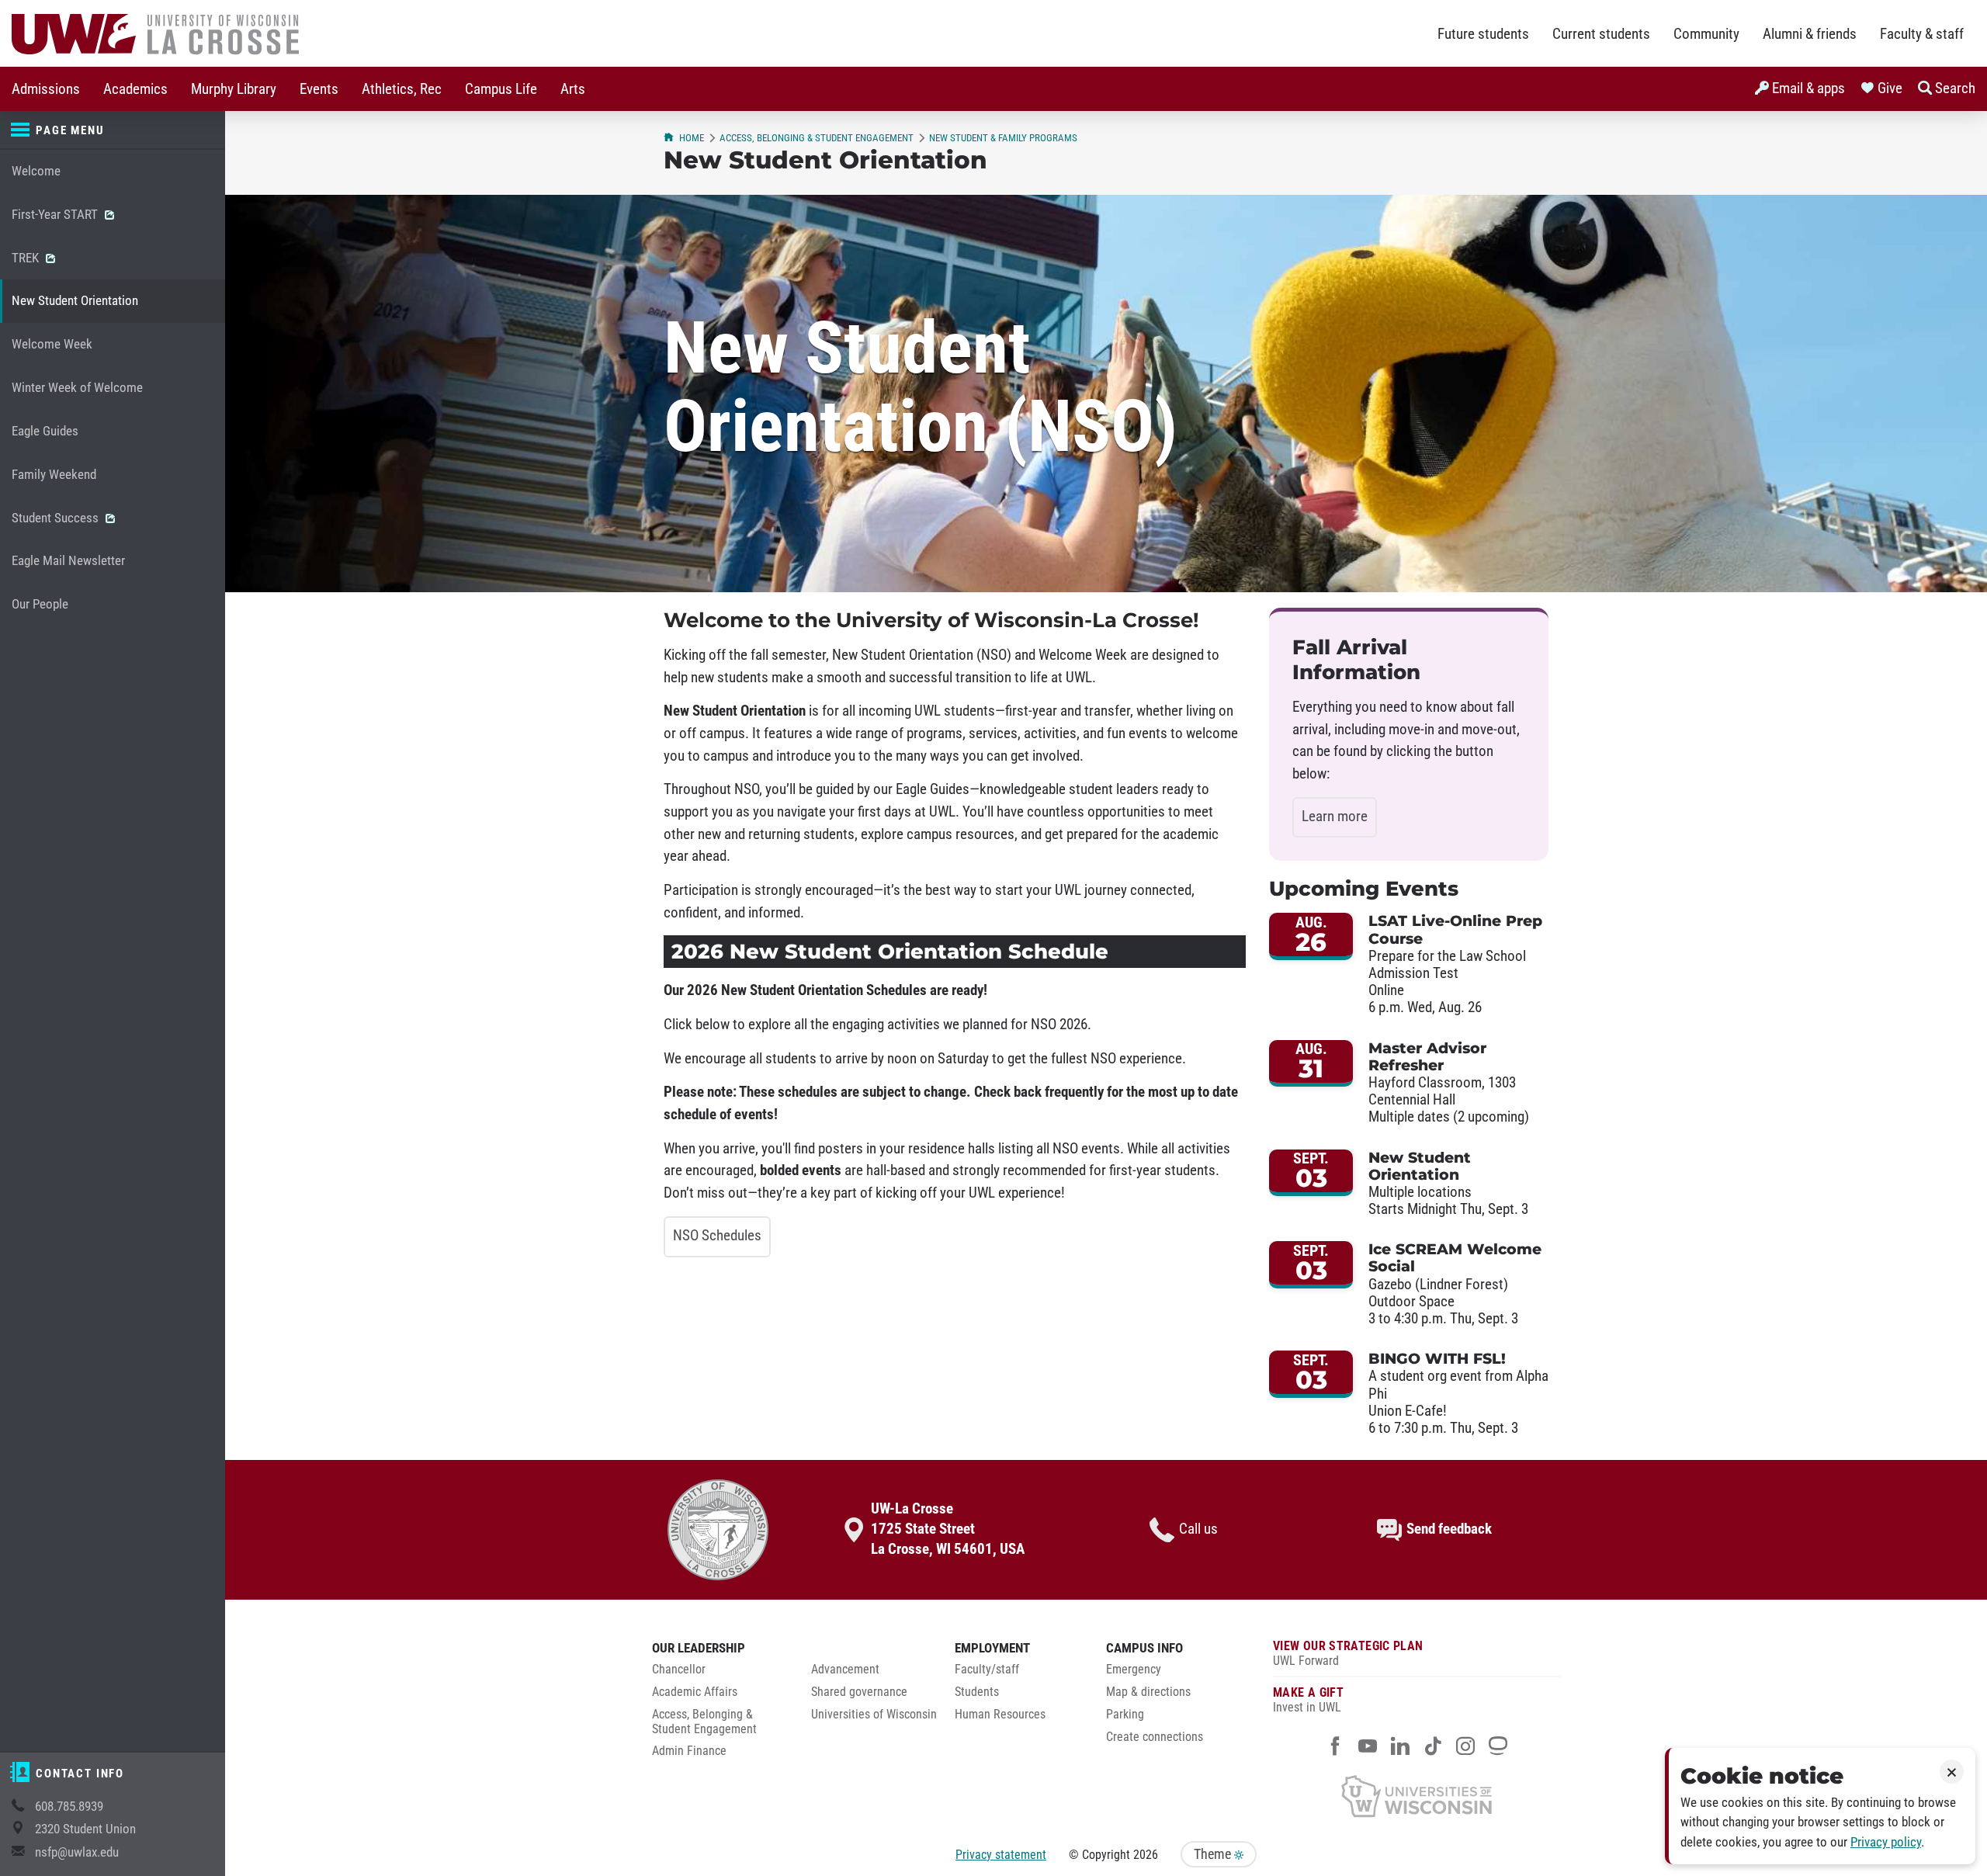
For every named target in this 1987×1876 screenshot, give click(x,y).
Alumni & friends (1810, 34)
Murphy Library (234, 89)
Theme (1214, 1854)
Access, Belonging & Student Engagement (817, 138)
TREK (27, 258)
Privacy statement (1001, 1855)
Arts (573, 89)
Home (692, 138)
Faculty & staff (1922, 34)
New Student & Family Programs (1003, 138)
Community (1706, 34)
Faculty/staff (987, 1670)
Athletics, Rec (402, 89)
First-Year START (56, 215)
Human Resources (1000, 1715)
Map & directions (1148, 1692)
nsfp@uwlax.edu (77, 1852)
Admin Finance (689, 1751)
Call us (1198, 1529)
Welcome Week (52, 344)
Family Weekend (54, 475)
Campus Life (501, 89)
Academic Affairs (695, 1692)
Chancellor (679, 1670)
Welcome (36, 171)
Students (977, 1692)
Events (319, 89)
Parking (1125, 1715)
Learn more (1335, 817)
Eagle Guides (45, 431)
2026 (1146, 1855)
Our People (40, 604)
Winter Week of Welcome (77, 388)
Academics (135, 89)
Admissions (46, 89)
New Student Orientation (75, 301)
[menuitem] (46, 89)
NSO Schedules (717, 1236)
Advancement (845, 1670)
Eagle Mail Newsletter (68, 561)
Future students (1483, 34)
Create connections (1155, 1737)
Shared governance (859, 1692)
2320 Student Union (85, 1829)
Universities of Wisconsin (874, 1715)
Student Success (57, 518)
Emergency (1134, 1670)
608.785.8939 (69, 1807)
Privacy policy (1886, 1842)
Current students (1601, 34)
